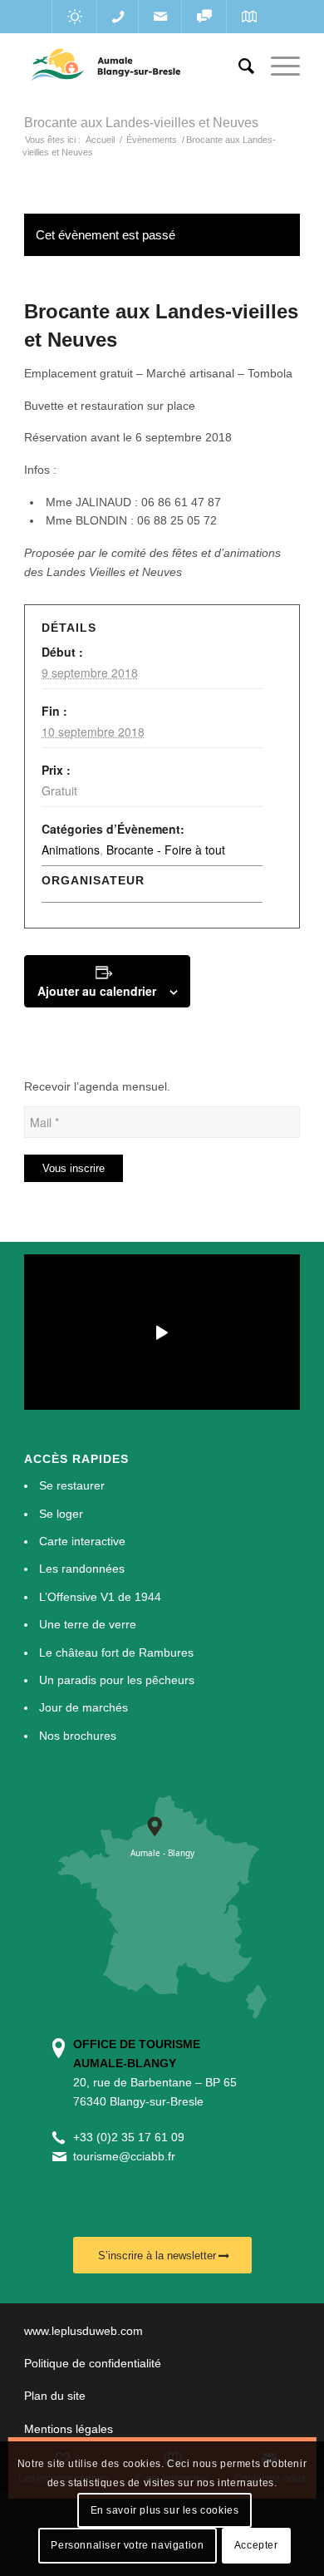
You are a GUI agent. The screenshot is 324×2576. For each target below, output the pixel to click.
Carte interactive (82, 1541)
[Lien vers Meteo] (74, 17)
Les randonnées (82, 1569)
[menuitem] (238, 66)
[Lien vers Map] (249, 17)
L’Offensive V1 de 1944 (100, 1597)
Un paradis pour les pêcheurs (117, 1680)
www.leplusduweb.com (83, 2331)
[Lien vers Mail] (160, 17)
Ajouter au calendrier (97, 991)
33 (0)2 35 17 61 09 (132, 2137)
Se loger (61, 1514)
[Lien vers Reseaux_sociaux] (204, 17)
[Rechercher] (238, 66)
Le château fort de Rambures (116, 1652)
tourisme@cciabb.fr (124, 2156)
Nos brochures (78, 1736)
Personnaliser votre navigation (127, 2545)
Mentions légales (69, 2429)
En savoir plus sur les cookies (165, 2510)
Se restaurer (72, 1485)
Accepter (256, 2545)
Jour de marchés (83, 1707)
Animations (71, 850)
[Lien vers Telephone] (118, 17)
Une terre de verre (88, 1624)
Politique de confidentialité (93, 2363)
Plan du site (55, 2396)
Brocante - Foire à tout (166, 850)
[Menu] (277, 66)
